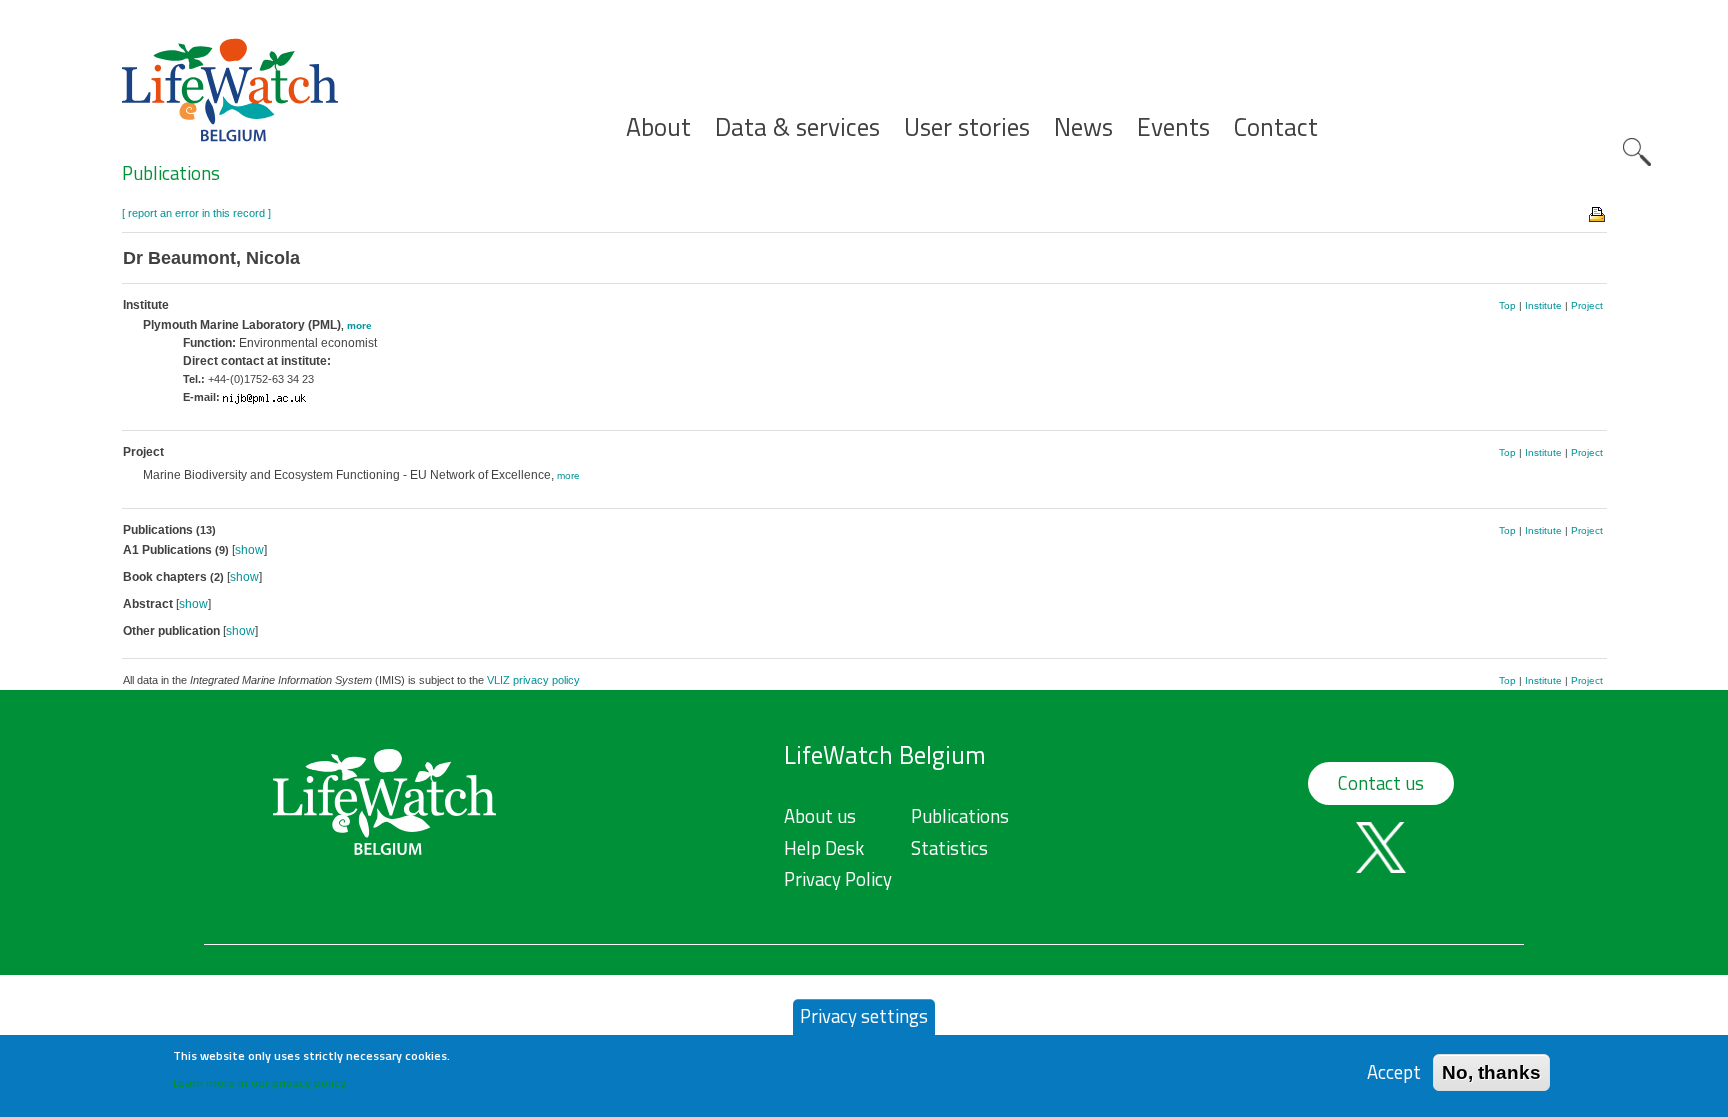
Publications (171, 173)
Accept (1394, 1071)
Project (1587, 305)
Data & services (797, 127)
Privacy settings (864, 1016)
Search (1637, 152)
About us (820, 816)
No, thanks (1491, 1071)
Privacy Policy (838, 879)
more (359, 325)
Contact (1276, 127)
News (1083, 127)
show (249, 550)
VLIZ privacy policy (533, 680)
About (658, 127)
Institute (1543, 305)
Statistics (949, 848)
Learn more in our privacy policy (259, 1082)
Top (1507, 305)
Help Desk (824, 848)
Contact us (1381, 783)
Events (1173, 127)
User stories (967, 127)
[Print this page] (1598, 213)
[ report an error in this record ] (196, 213)
